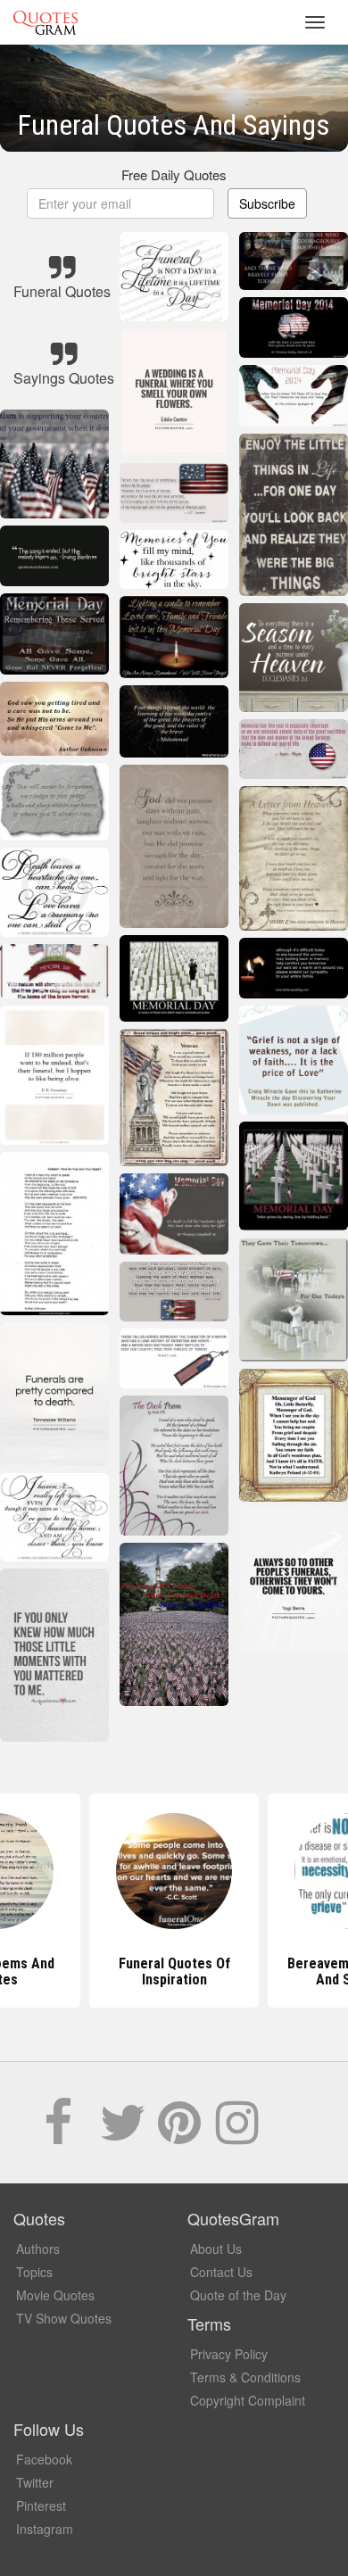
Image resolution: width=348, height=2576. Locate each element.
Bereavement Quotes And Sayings (174, 1971)
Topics (34, 2272)
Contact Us (221, 2272)
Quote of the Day (238, 2295)
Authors (38, 2249)
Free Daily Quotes (174, 174)
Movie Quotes (55, 2295)
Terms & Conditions (245, 2377)
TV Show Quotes (64, 2318)
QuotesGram (46, 22)
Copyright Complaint (248, 2400)
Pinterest (41, 2506)
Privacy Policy (229, 2354)
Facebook (44, 2459)
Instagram (45, 2529)
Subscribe (267, 203)
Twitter (35, 2482)
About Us (216, 2249)
